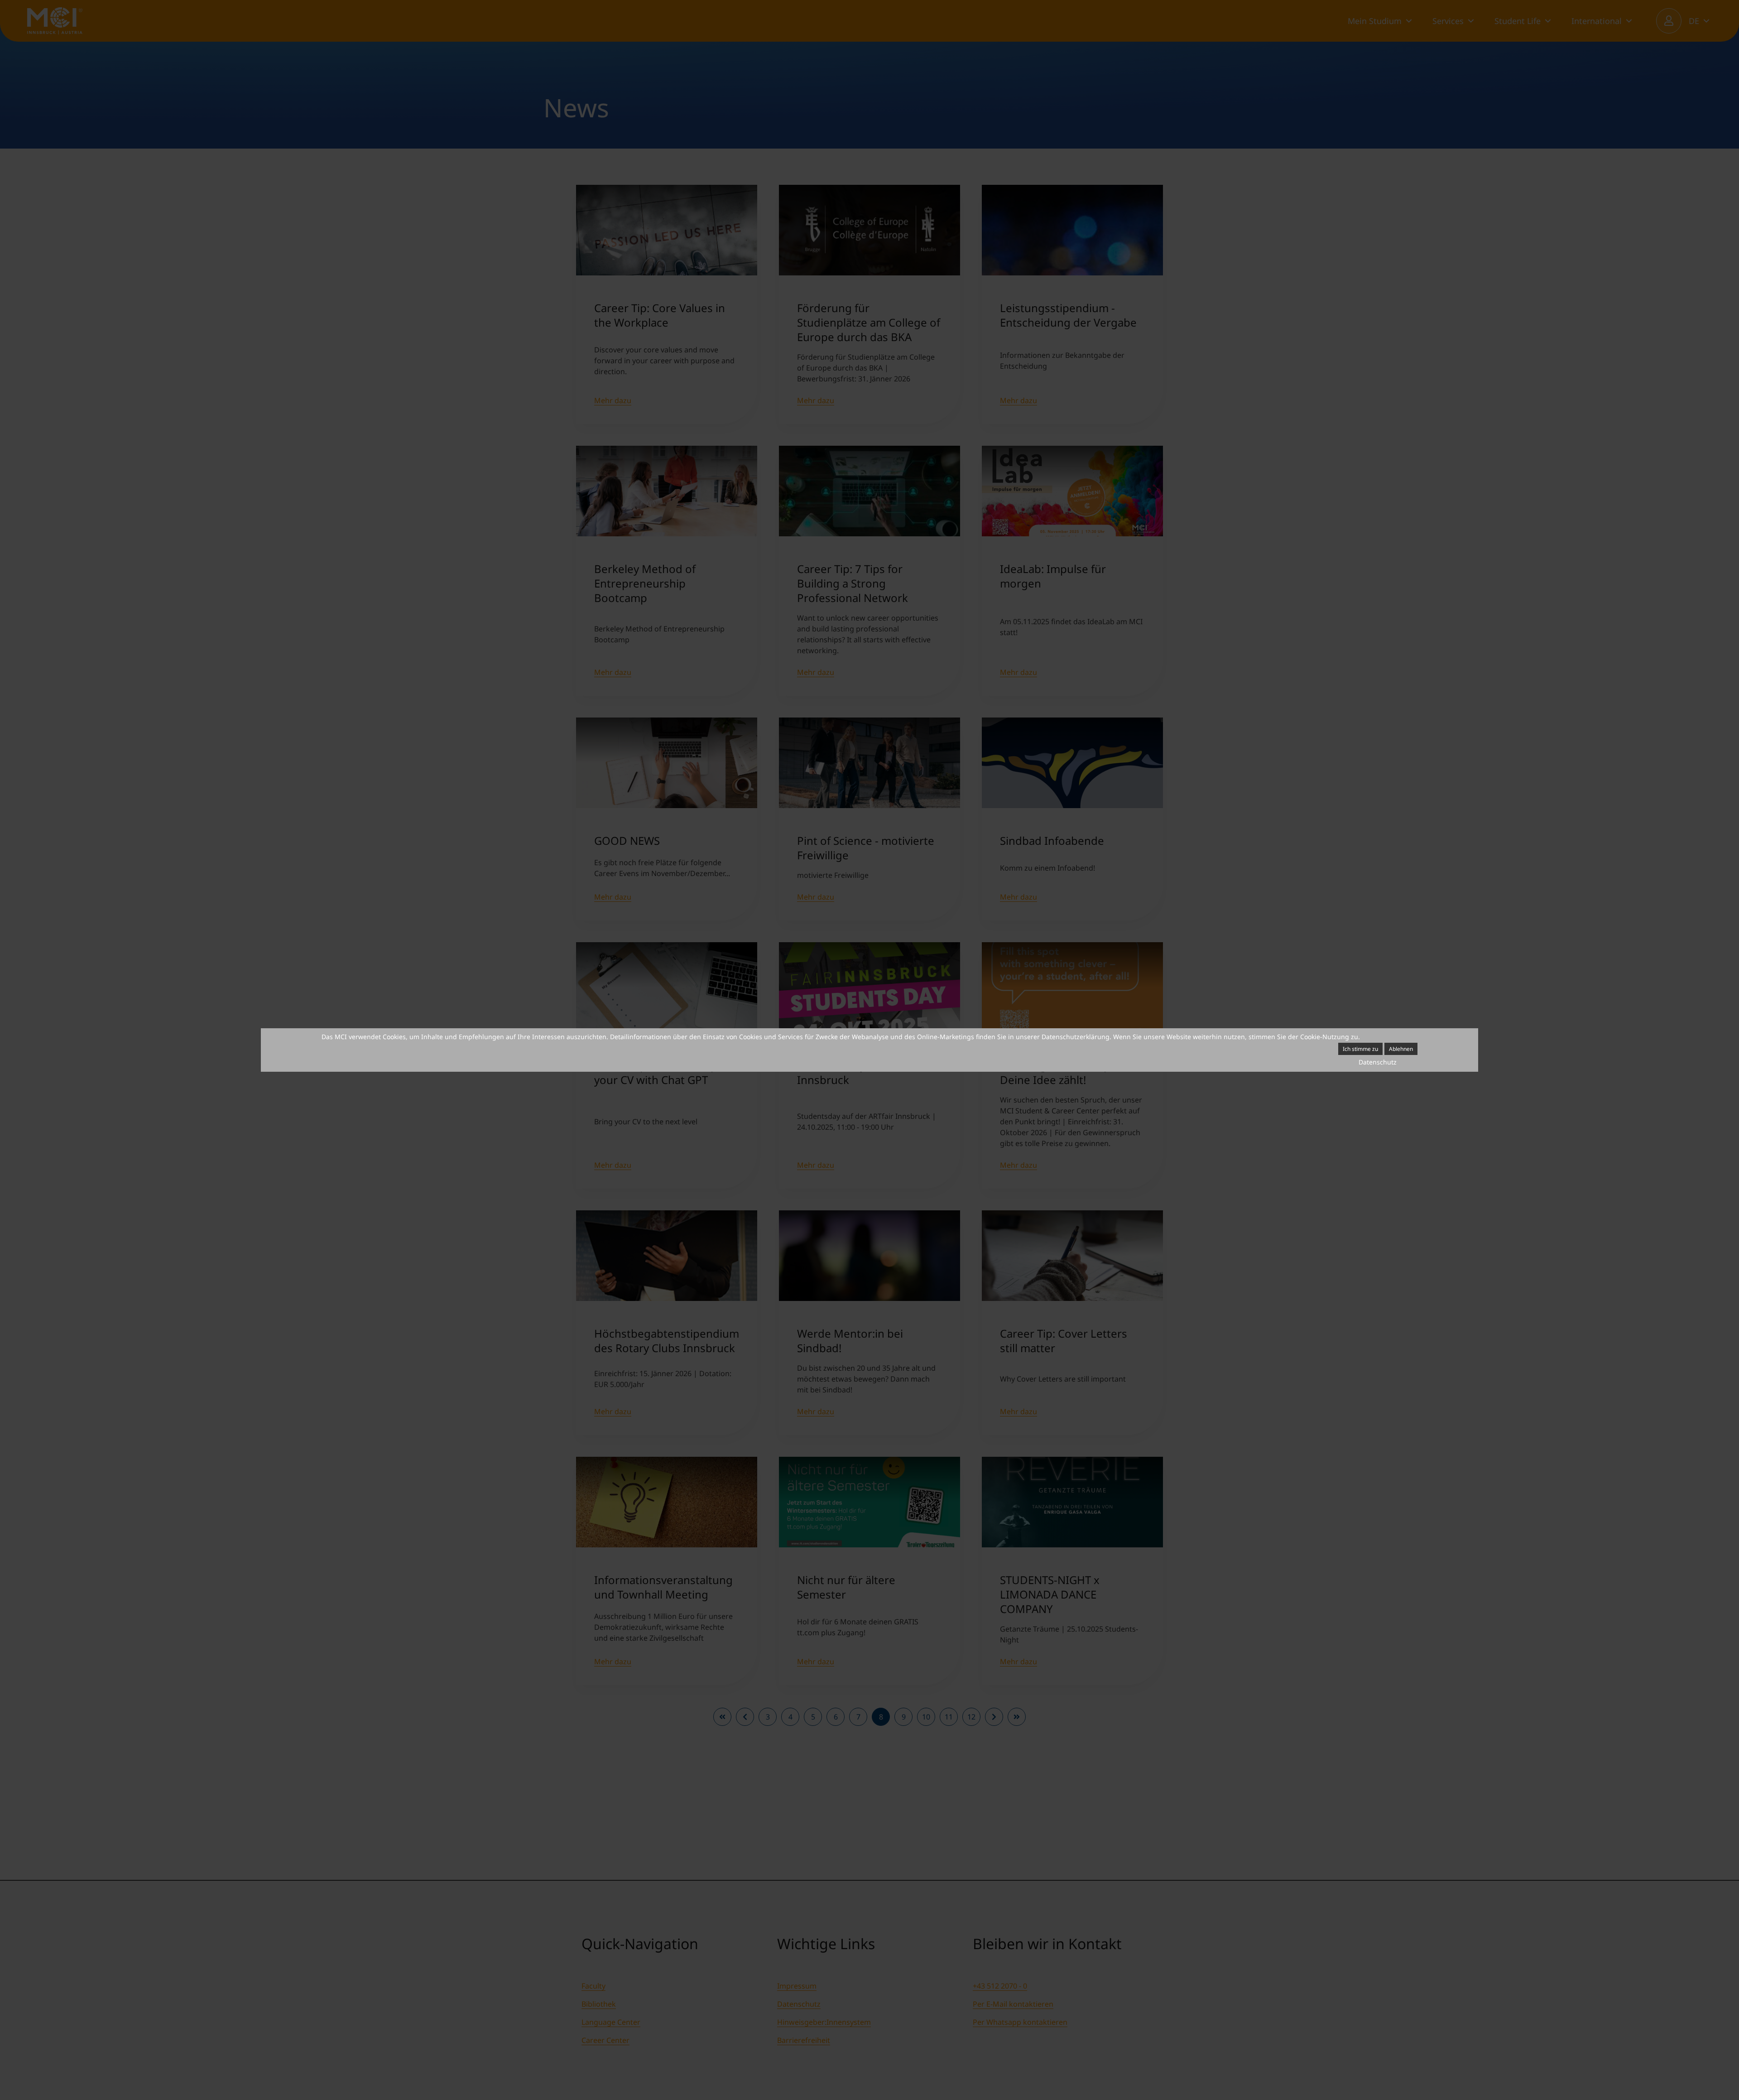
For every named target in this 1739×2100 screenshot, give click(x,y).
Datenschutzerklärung (1076, 1037)
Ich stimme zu (1360, 1049)
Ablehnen (1401, 1049)
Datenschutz (1378, 1062)
